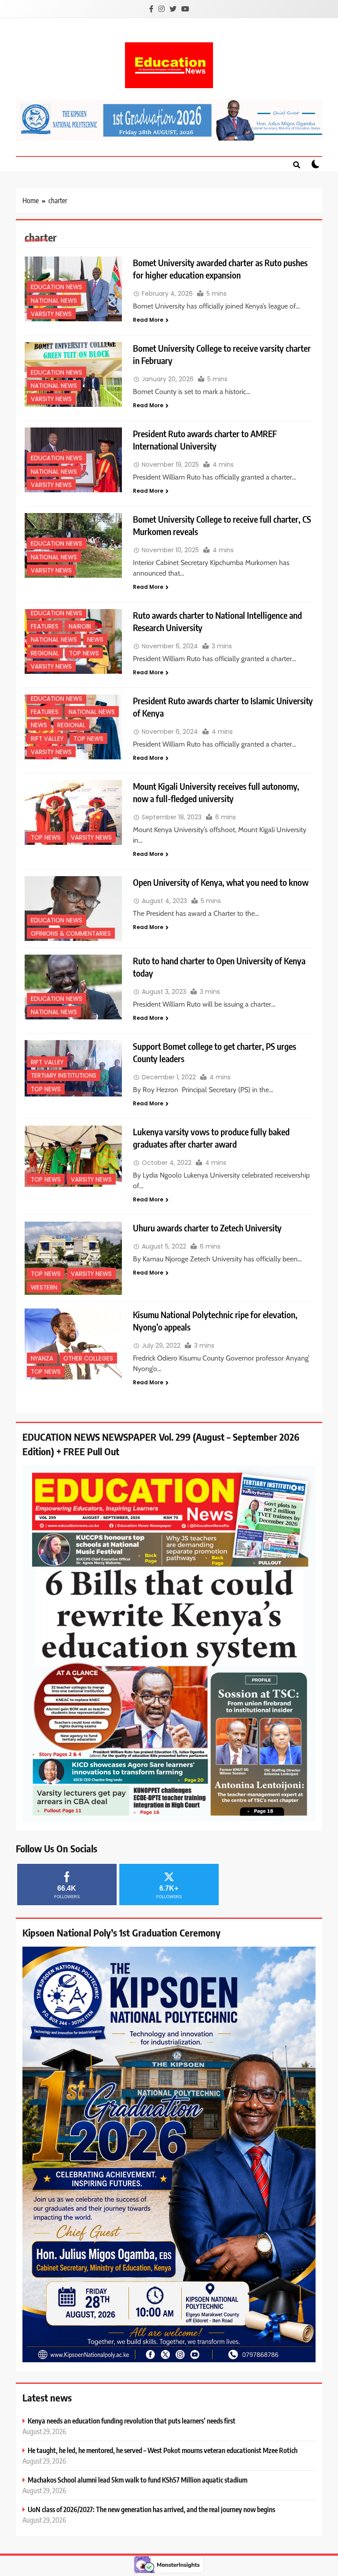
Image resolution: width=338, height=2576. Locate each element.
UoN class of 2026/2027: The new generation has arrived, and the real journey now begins (151, 2509)
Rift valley (47, 739)
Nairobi (80, 626)
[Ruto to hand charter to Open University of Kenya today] (73, 987)
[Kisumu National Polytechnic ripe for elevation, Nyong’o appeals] (73, 1344)
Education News (57, 287)
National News (54, 301)
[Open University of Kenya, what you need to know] (73, 909)
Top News (84, 653)
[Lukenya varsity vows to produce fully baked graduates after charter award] (73, 1156)
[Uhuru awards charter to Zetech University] (73, 1258)
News (95, 640)
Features (45, 626)
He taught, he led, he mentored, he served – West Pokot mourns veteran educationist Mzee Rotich (163, 2450)
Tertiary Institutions (64, 1076)
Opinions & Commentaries (71, 934)
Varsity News (51, 314)
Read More (148, 320)
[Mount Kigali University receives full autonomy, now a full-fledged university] (73, 812)
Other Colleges (88, 1359)
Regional (45, 653)
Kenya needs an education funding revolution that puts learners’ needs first (132, 2421)
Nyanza (42, 1359)
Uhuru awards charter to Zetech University (207, 1228)
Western (44, 1288)
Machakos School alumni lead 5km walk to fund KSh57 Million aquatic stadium (138, 2480)
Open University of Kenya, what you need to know (221, 882)
